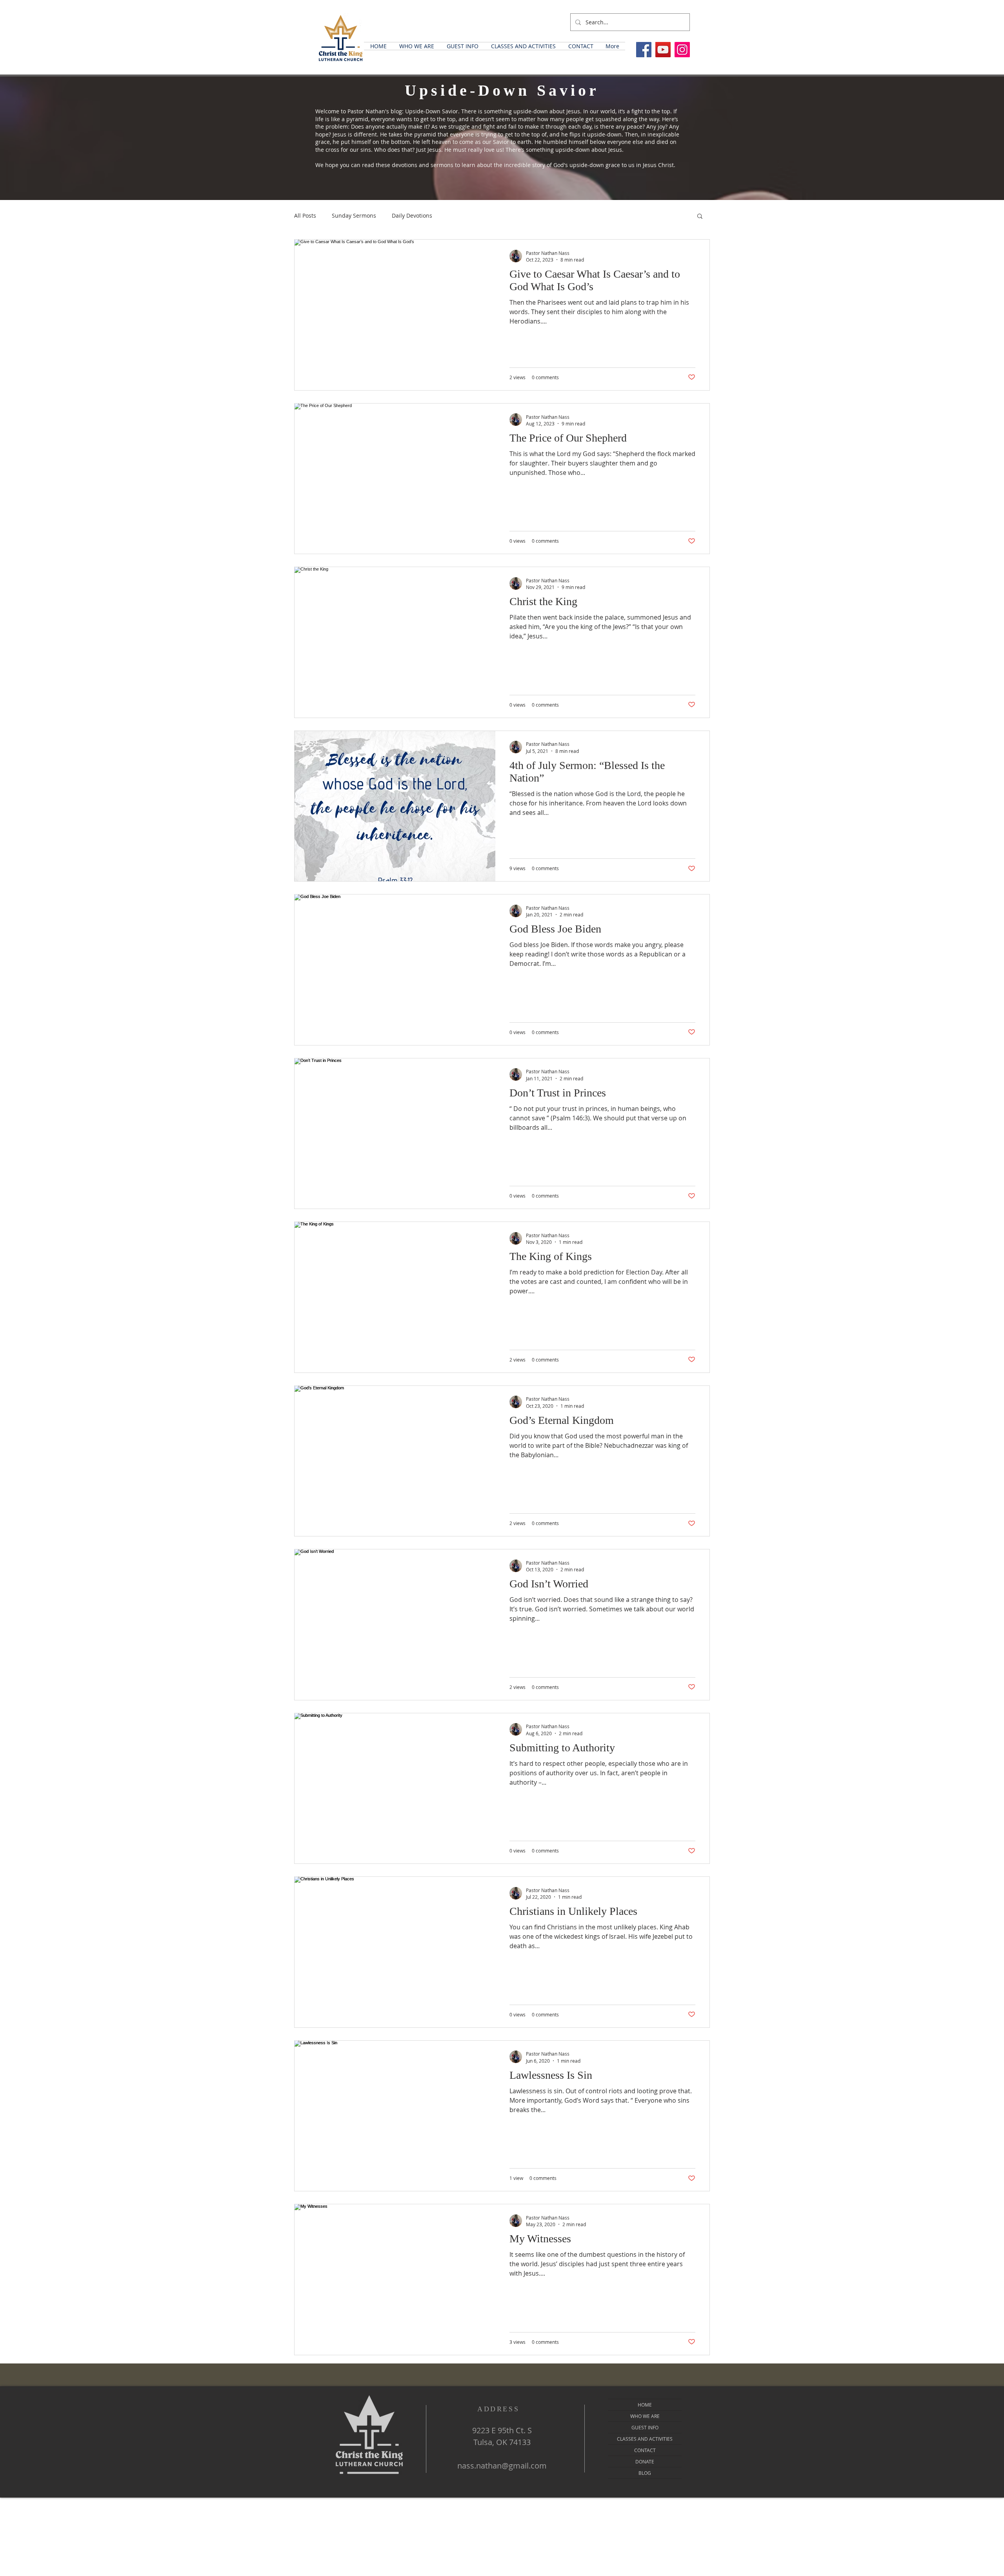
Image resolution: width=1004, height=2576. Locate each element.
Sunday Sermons (354, 215)
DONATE (645, 2461)
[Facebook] (644, 50)
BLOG (645, 2473)
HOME (645, 2405)
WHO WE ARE (645, 2416)
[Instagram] (682, 50)
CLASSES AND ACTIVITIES (645, 2439)
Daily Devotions (412, 215)
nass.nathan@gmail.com (502, 2466)
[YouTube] (663, 50)
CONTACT (645, 2450)
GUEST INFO (645, 2427)
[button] (417, 46)
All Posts (305, 215)
